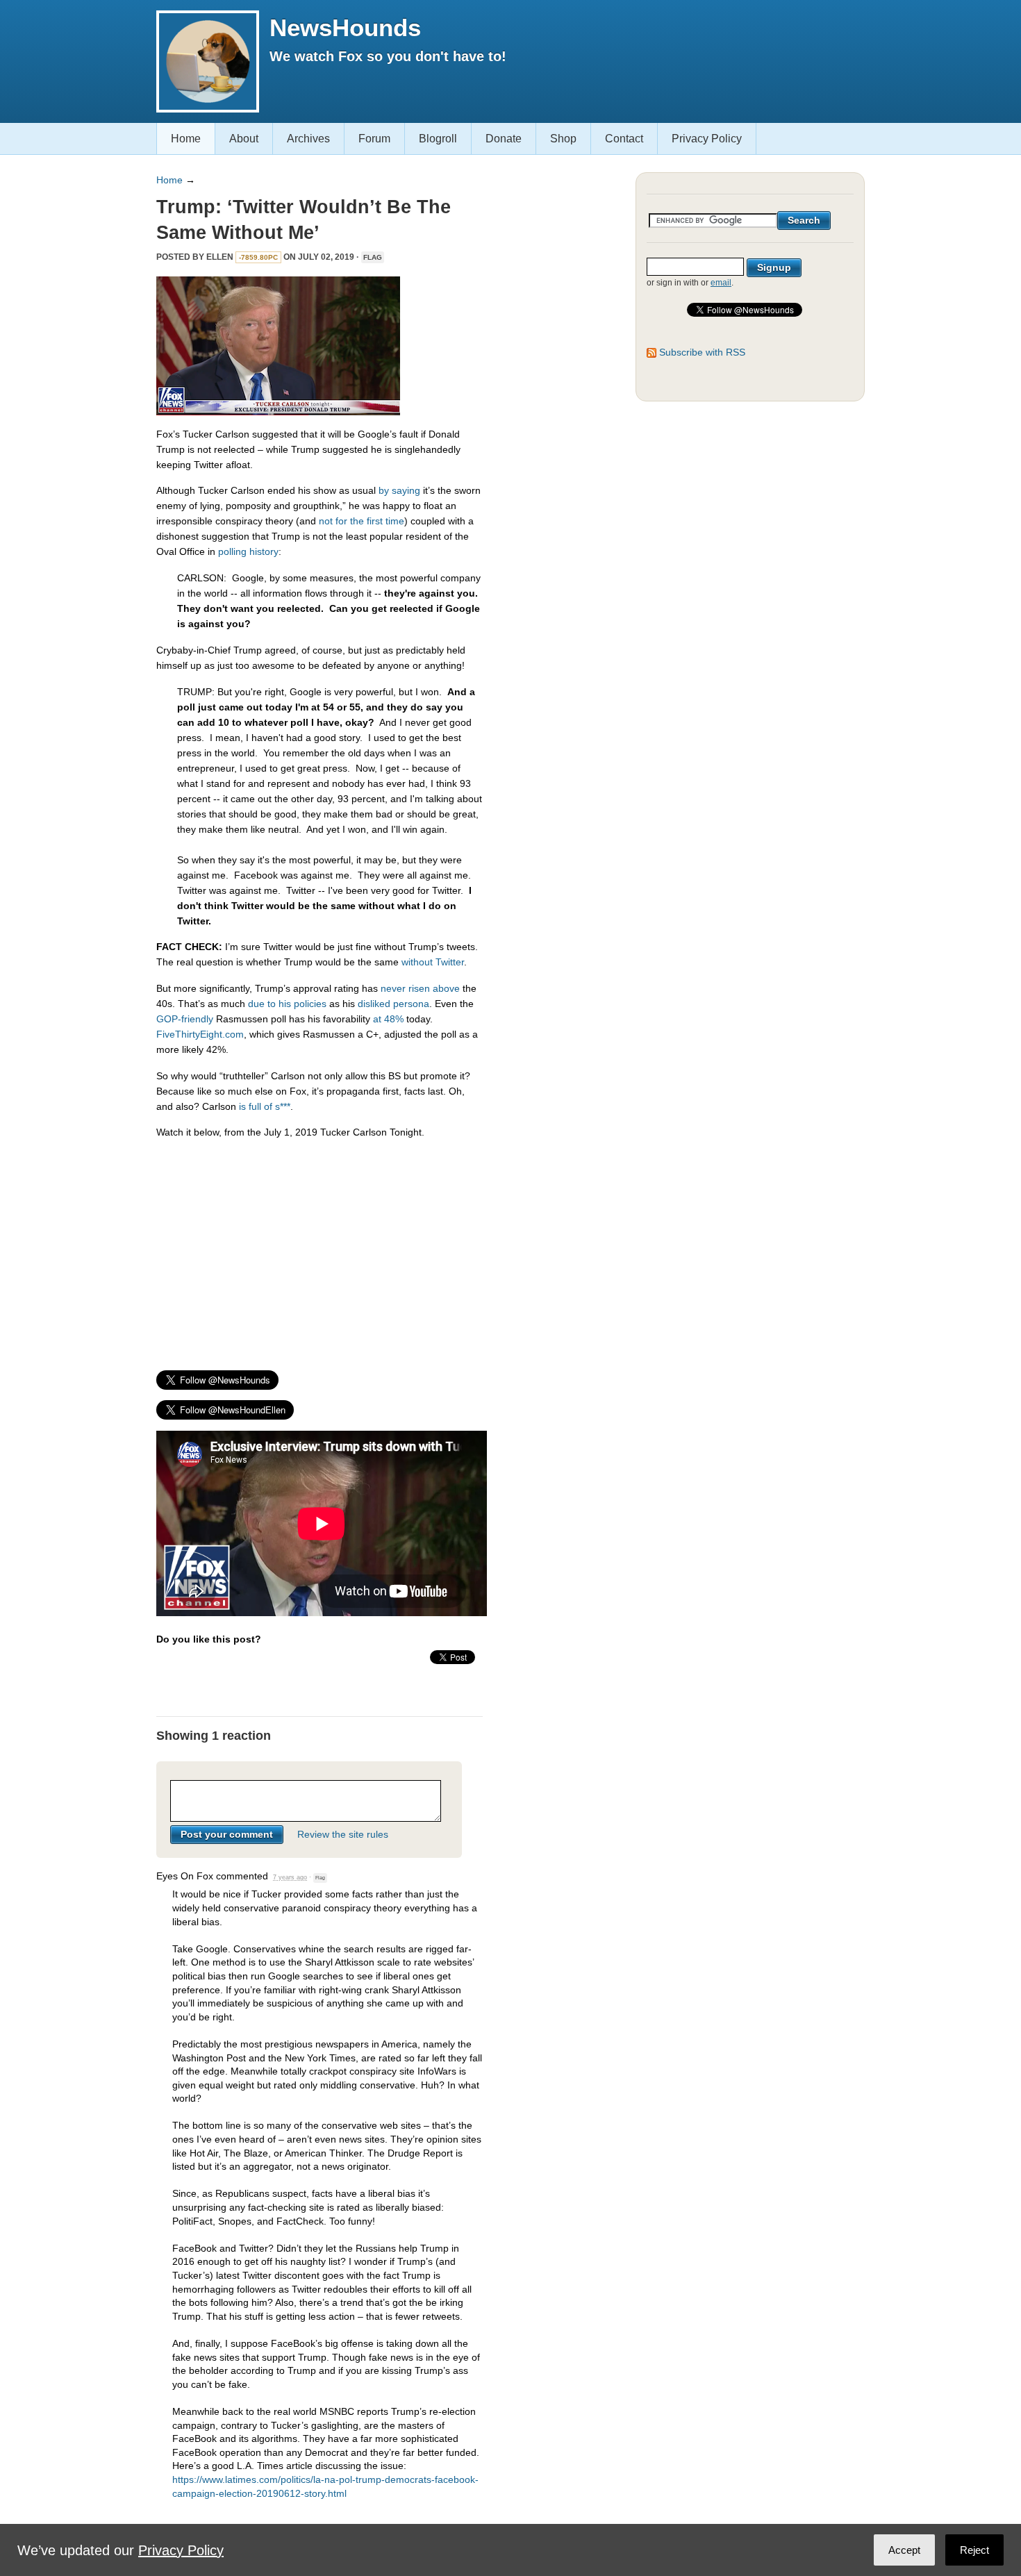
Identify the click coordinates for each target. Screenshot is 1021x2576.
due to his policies (287, 1004)
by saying (399, 490)
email (721, 283)
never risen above (420, 988)
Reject (974, 2550)
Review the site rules (343, 1834)
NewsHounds (345, 27)
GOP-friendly (185, 1019)
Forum (374, 139)
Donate (504, 139)
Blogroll (438, 139)
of (268, 1106)
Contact (624, 139)
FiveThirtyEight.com (200, 1034)
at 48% (388, 1019)
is (242, 1106)
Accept (904, 2550)
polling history (248, 551)
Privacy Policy (707, 139)
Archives (308, 139)
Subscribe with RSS (702, 352)
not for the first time (362, 521)
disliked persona (393, 1004)
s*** (283, 1106)
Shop (563, 139)
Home (186, 139)
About (244, 139)
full (255, 1106)
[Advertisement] (319, 1248)
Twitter (450, 962)
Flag (373, 257)
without (417, 962)
